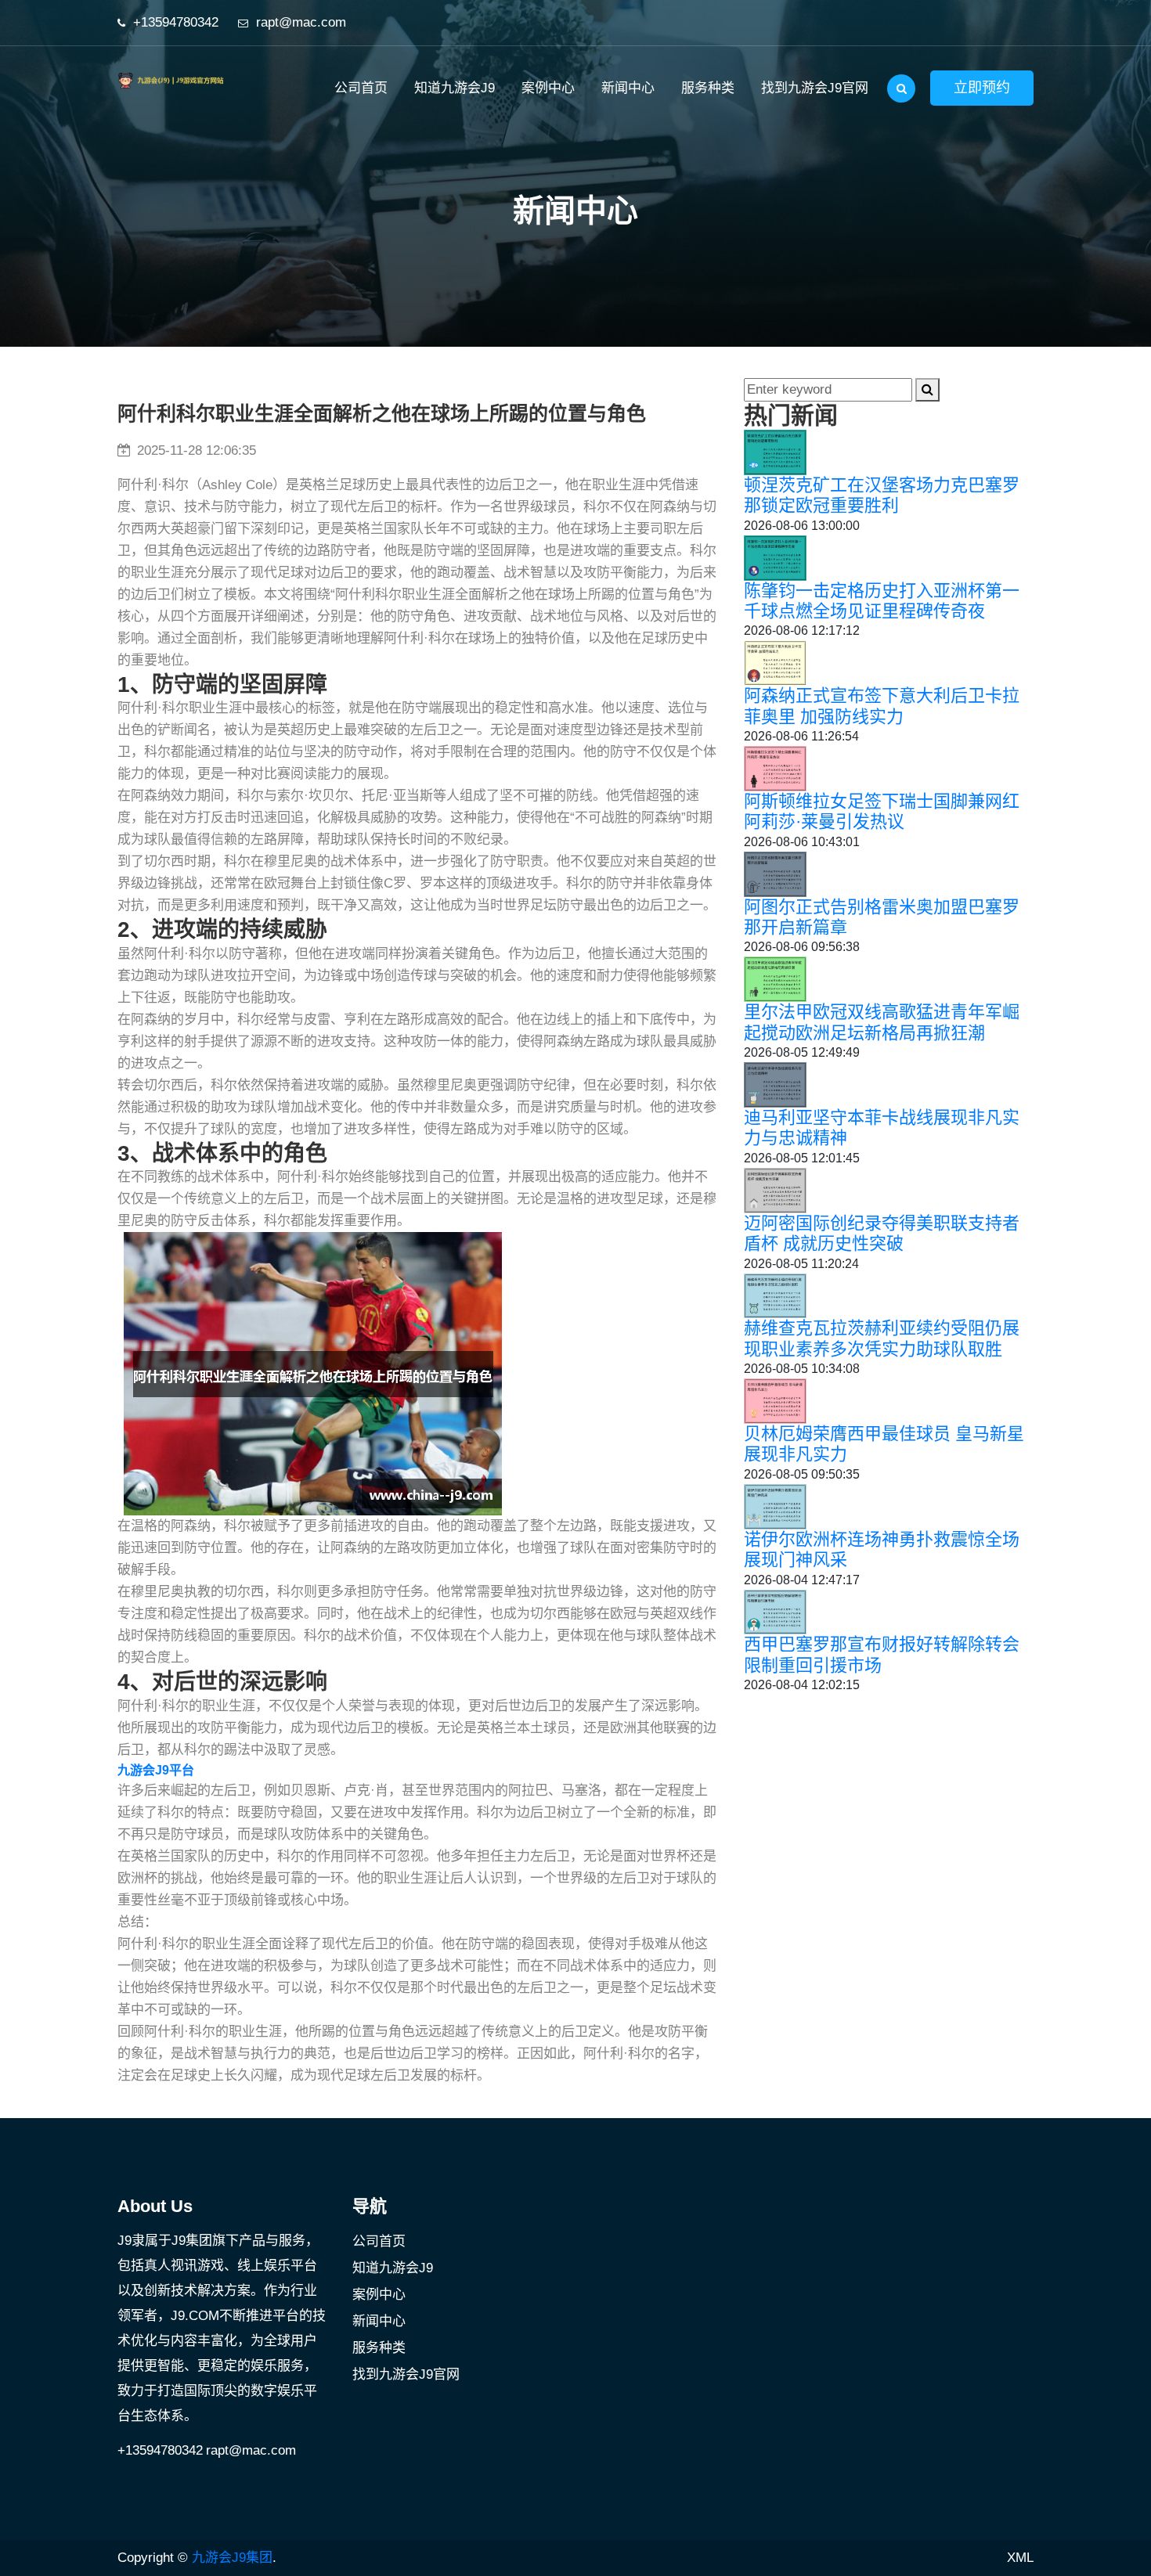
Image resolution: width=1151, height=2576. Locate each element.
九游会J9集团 (232, 2558)
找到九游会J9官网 (815, 88)
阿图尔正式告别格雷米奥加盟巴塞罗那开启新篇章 (882, 917)
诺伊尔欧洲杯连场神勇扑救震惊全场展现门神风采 (882, 1549)
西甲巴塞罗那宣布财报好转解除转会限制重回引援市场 (882, 1654)
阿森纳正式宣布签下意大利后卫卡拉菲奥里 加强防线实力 (882, 706)
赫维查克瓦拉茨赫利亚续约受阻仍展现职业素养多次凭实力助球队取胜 (882, 1338)
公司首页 (361, 88)
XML (1020, 2558)
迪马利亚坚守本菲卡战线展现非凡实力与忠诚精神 (882, 1128)
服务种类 (708, 88)
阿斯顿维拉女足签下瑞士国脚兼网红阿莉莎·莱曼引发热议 (882, 811)
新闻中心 (628, 88)
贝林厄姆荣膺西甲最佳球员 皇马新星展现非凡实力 (884, 1444)
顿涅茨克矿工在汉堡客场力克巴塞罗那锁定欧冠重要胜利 (882, 495)
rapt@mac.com (301, 22)
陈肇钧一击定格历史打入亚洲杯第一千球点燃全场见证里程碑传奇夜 (882, 601)
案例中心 (548, 88)
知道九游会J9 (455, 88)
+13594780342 (176, 22)
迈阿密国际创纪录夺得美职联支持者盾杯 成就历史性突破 (882, 1233)
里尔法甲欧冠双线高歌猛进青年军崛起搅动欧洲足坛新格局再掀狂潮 (882, 1022)
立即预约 (982, 88)
